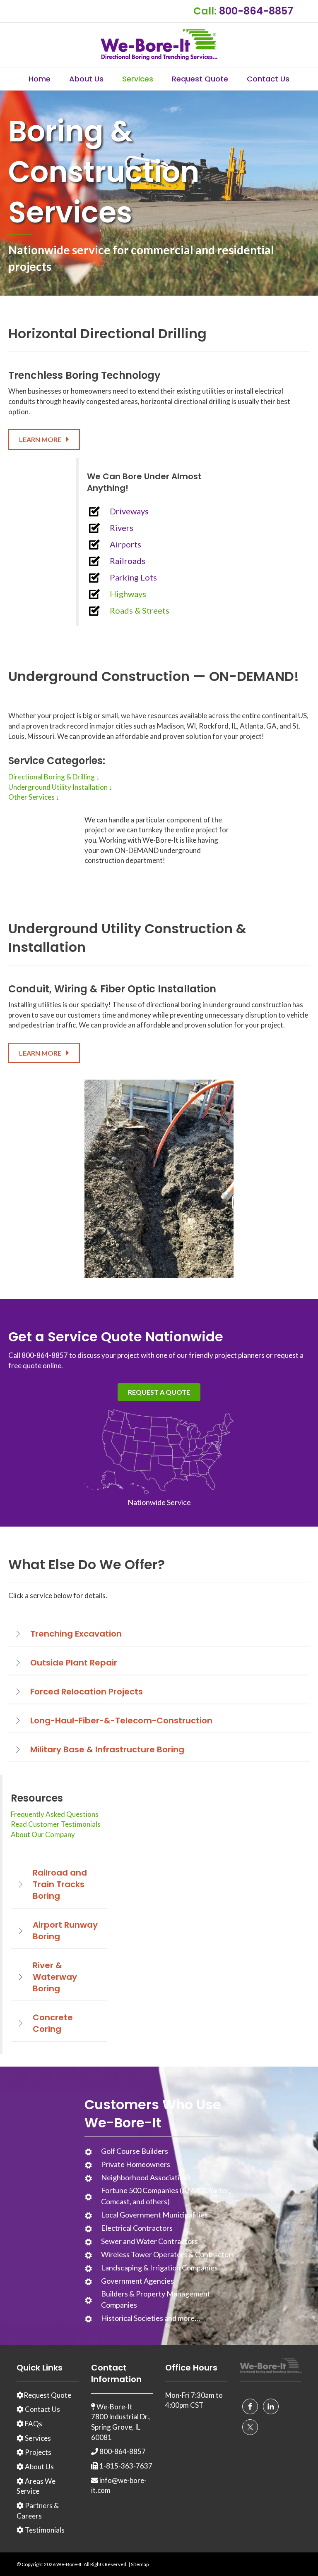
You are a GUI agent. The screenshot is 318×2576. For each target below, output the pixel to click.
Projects (37, 2452)
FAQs (33, 2424)
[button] (44, 439)
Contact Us (268, 79)
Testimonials (44, 2530)
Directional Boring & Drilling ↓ (54, 777)
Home (40, 79)
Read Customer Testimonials (56, 1824)
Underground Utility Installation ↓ (60, 787)
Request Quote (200, 79)
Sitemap (140, 2564)
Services (138, 79)
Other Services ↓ (34, 797)
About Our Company (43, 1834)
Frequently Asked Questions (55, 1814)
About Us (86, 79)
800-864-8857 (256, 11)
